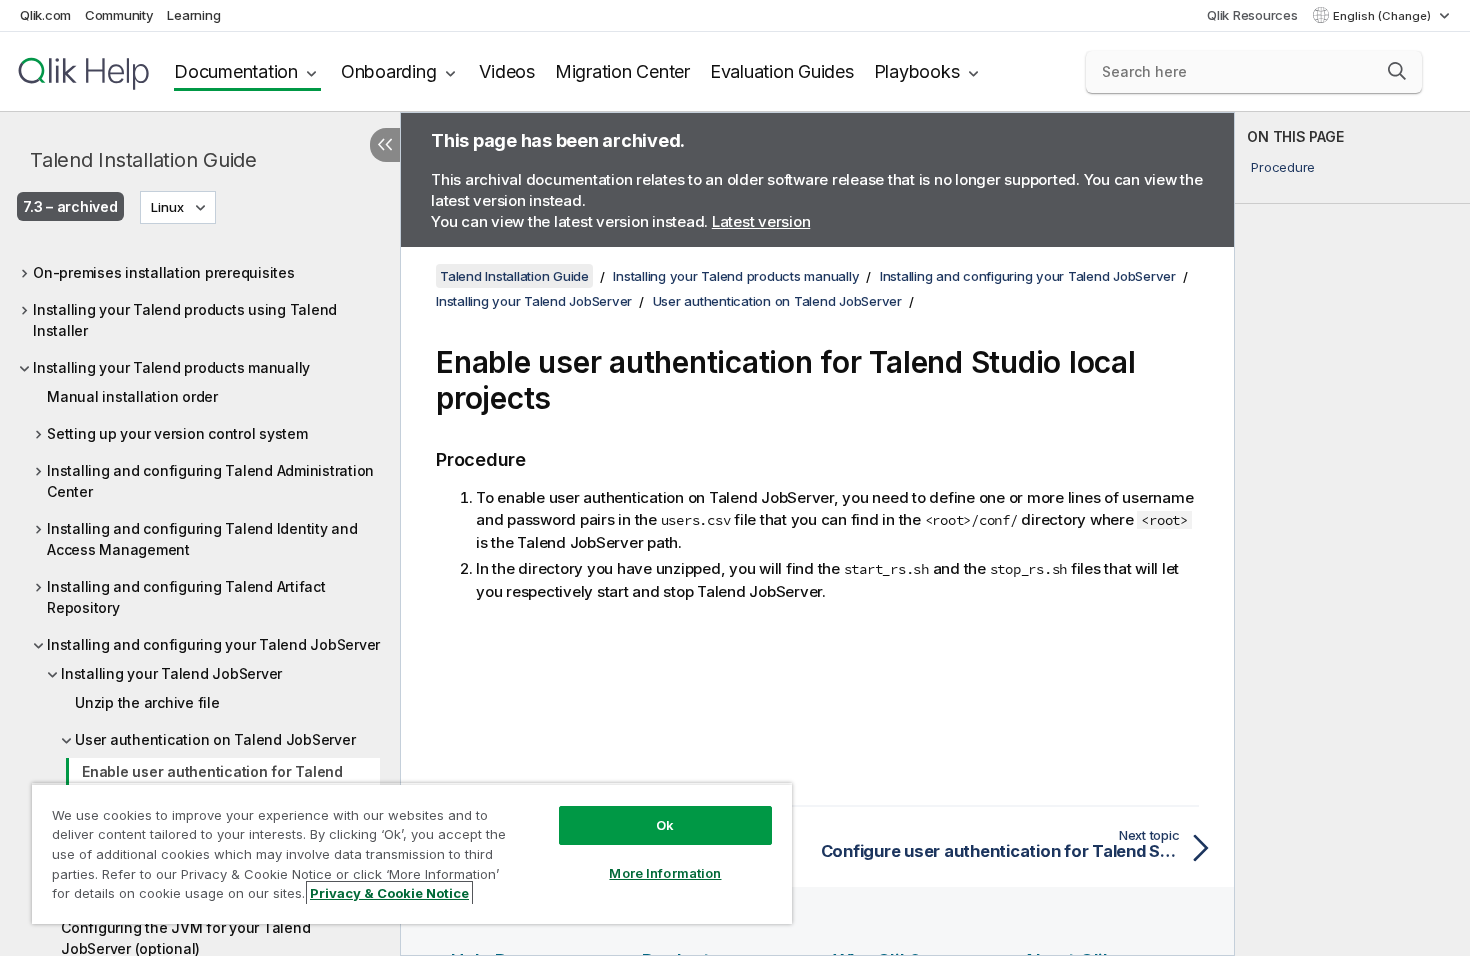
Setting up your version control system (177, 433)
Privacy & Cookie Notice (389, 893)
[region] (412, 853)
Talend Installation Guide (143, 160)
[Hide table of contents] (385, 145)
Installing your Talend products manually (171, 367)
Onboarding (389, 71)
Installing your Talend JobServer (171, 673)
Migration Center (622, 71)
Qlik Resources (1252, 15)
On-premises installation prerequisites (164, 272)
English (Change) (1383, 16)
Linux (167, 207)
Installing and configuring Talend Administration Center (210, 481)
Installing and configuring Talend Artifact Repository (186, 597)
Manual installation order (132, 396)
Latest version (761, 221)
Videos (507, 71)
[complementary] (1352, 534)
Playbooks (917, 71)
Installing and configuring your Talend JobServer (213, 644)
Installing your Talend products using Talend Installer (185, 320)
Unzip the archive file (147, 702)
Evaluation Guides (782, 71)
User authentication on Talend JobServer (215, 739)
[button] (1397, 71)
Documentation (236, 71)
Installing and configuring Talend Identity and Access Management (202, 539)
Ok (665, 825)
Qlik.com (45, 15)
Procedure (1283, 167)
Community (119, 15)
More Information (665, 873)
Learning (193, 15)
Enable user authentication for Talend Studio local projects (212, 782)
